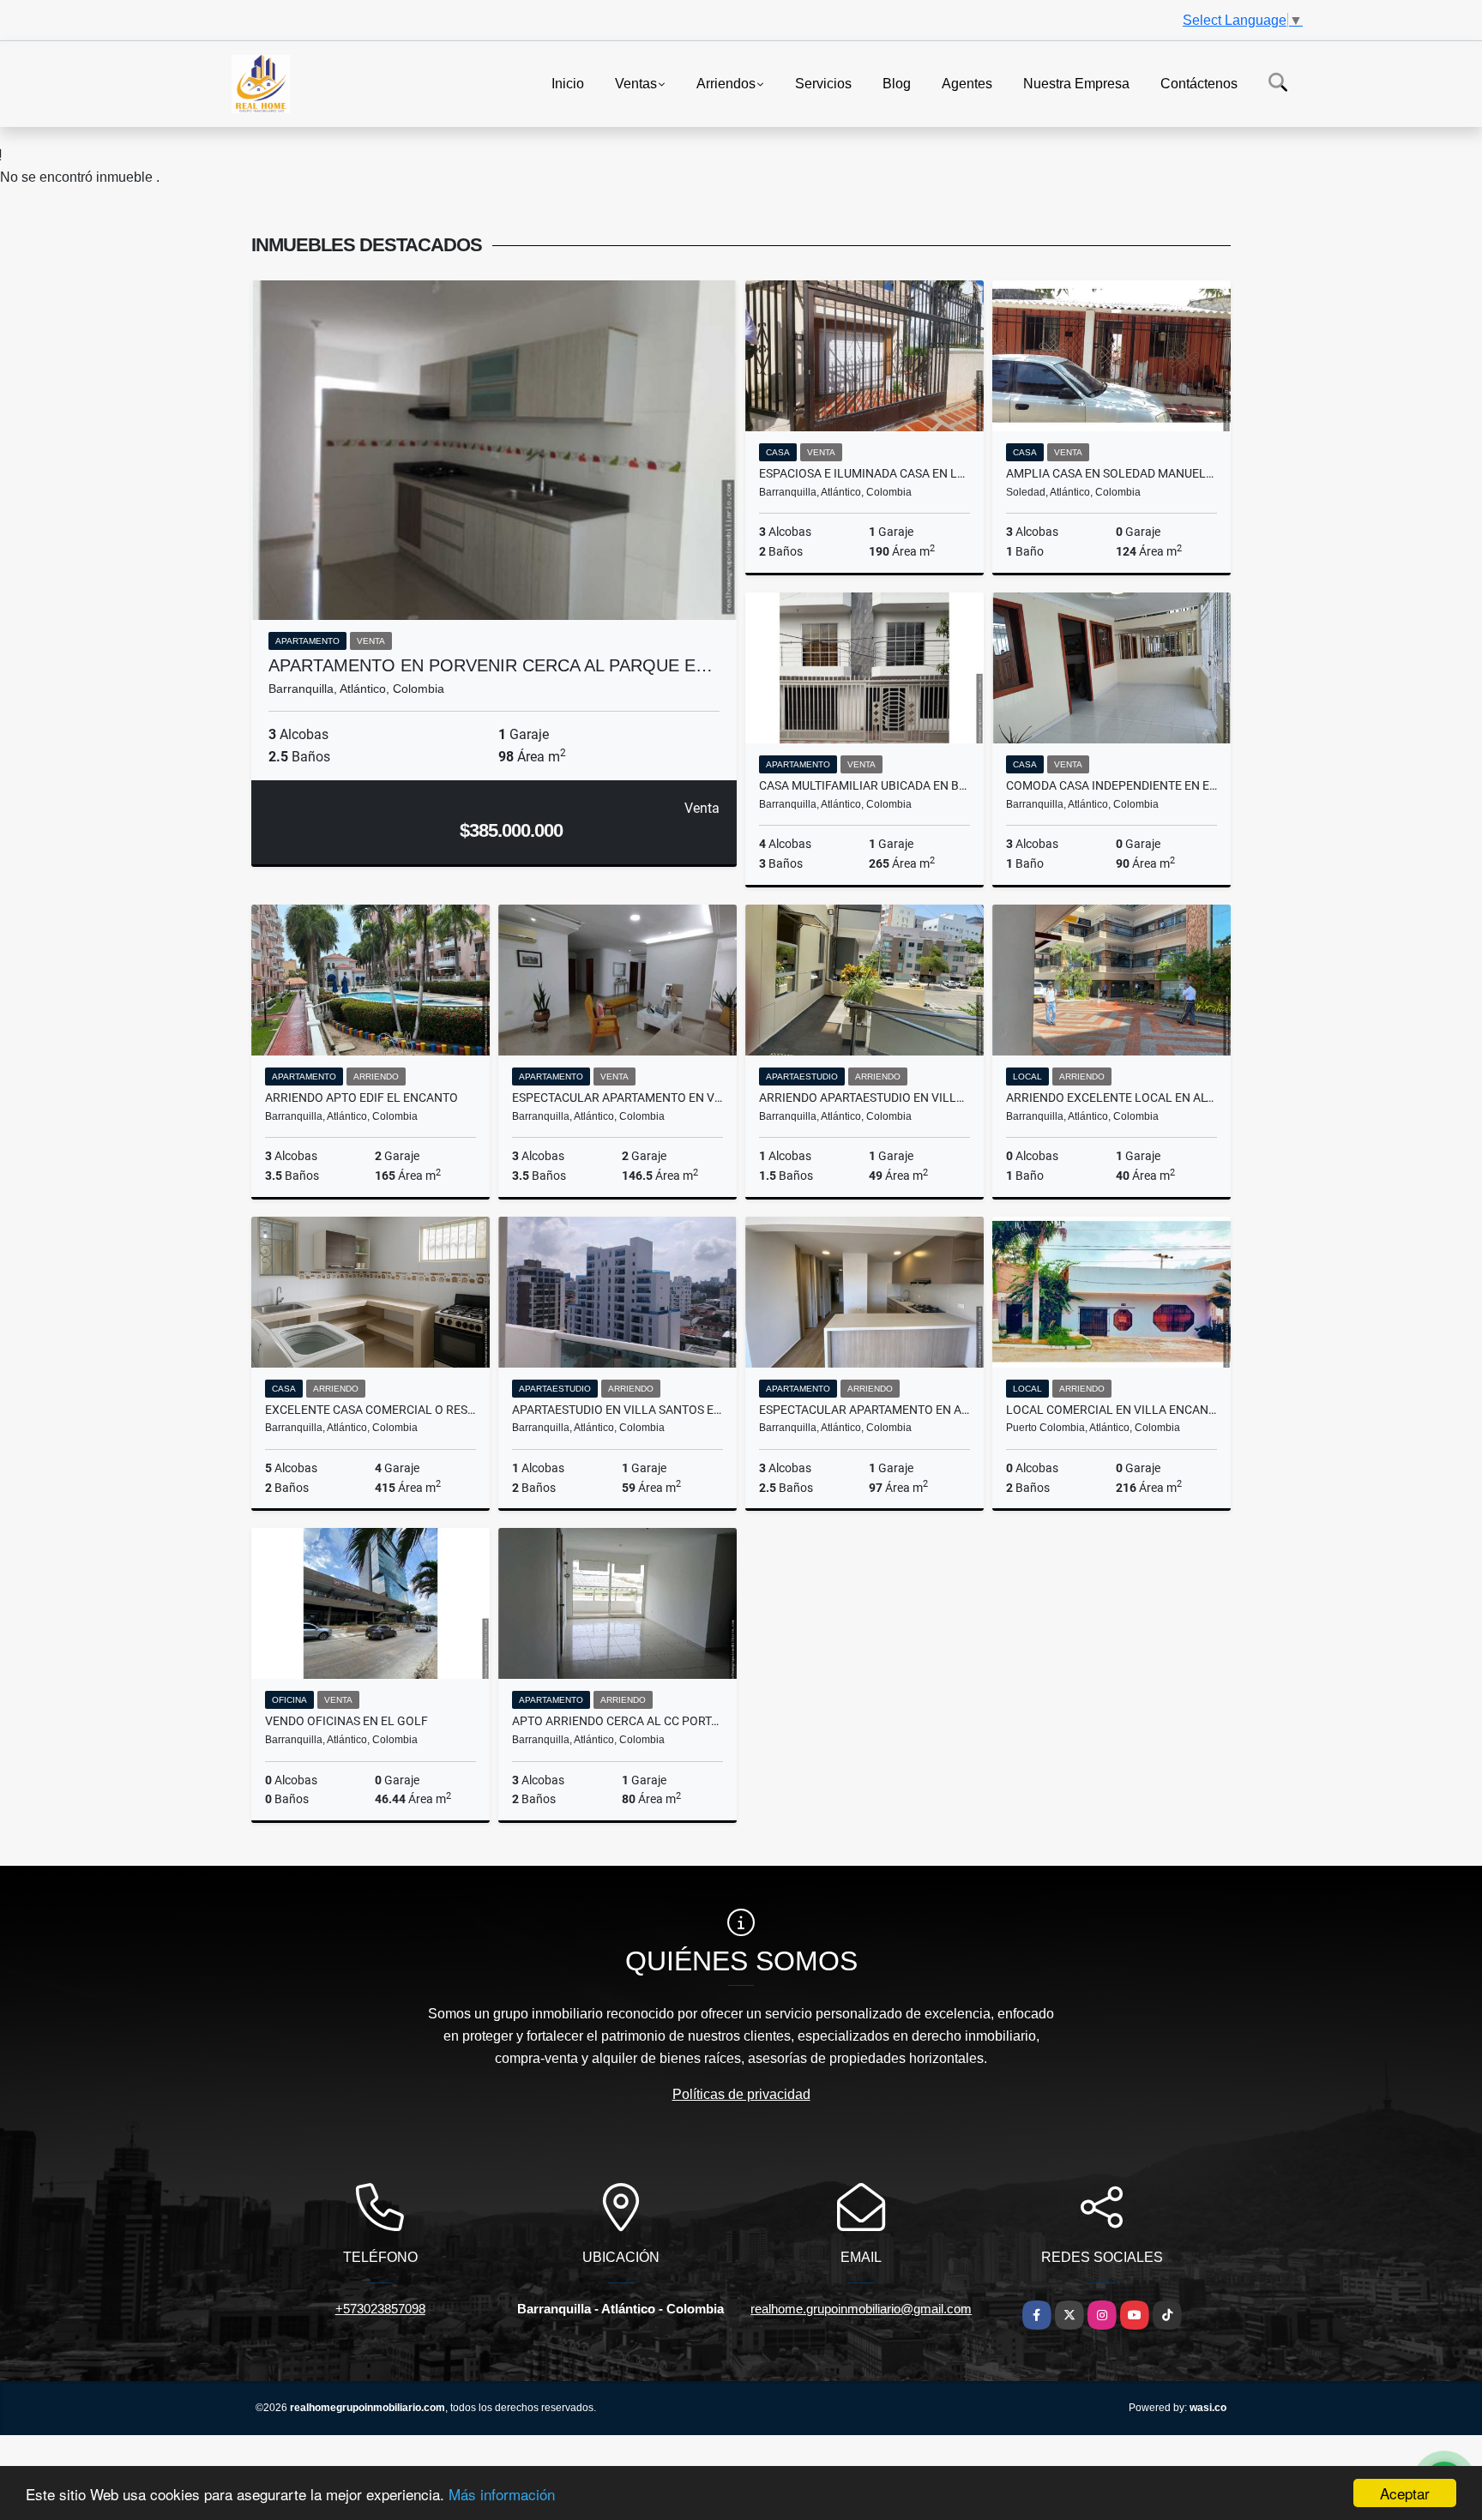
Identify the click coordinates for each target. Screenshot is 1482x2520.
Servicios (823, 83)
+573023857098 (380, 2309)
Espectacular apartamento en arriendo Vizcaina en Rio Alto (864, 1410)
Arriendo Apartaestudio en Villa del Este (864, 1098)
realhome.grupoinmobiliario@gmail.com (861, 2309)
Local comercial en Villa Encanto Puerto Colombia (1111, 1410)
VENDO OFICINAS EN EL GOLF (346, 1721)
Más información (502, 2494)
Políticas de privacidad (741, 2094)
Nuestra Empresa (1076, 83)
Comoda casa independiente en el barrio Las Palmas (1111, 785)
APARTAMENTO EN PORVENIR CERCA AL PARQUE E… (491, 665)
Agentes (967, 83)
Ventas (636, 83)
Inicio (568, 83)
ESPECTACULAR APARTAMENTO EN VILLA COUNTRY (617, 1098)
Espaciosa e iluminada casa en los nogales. (864, 473)
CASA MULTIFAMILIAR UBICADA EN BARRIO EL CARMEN (864, 785)
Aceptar (1405, 2493)
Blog (897, 83)
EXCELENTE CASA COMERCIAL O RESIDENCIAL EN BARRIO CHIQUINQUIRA (370, 1410)
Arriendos (726, 83)
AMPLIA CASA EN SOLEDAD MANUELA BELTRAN (1111, 473)
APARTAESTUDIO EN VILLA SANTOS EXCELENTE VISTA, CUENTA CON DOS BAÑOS (617, 1410)
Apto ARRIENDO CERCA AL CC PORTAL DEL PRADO (617, 1721)
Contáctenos (1199, 83)
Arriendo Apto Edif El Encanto (361, 1098)
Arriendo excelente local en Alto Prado (1111, 1098)
